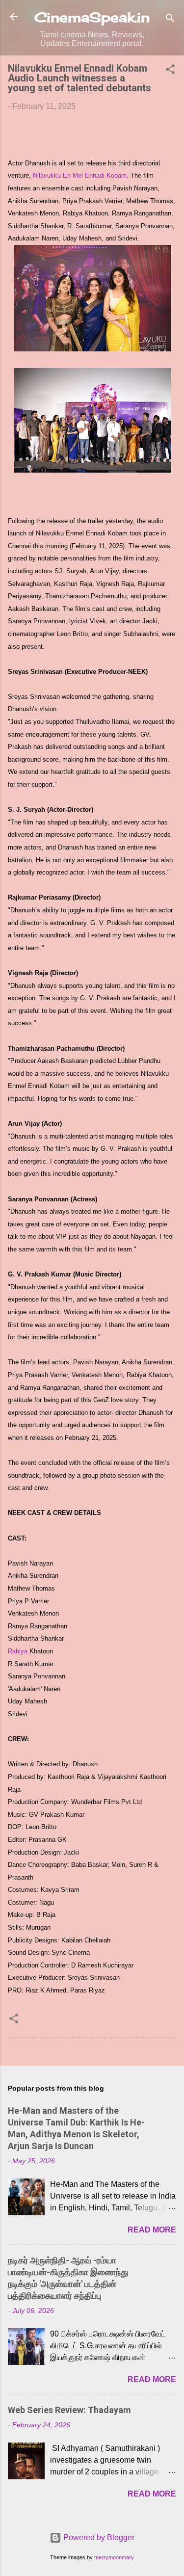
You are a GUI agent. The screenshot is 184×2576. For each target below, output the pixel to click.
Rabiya (18, 1651)
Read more (152, 2230)
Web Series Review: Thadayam (69, 2410)
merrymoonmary (114, 2557)
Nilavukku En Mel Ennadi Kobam (80, 175)
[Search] (170, 20)
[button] (170, 71)
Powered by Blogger (98, 2537)
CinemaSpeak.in (92, 17)
